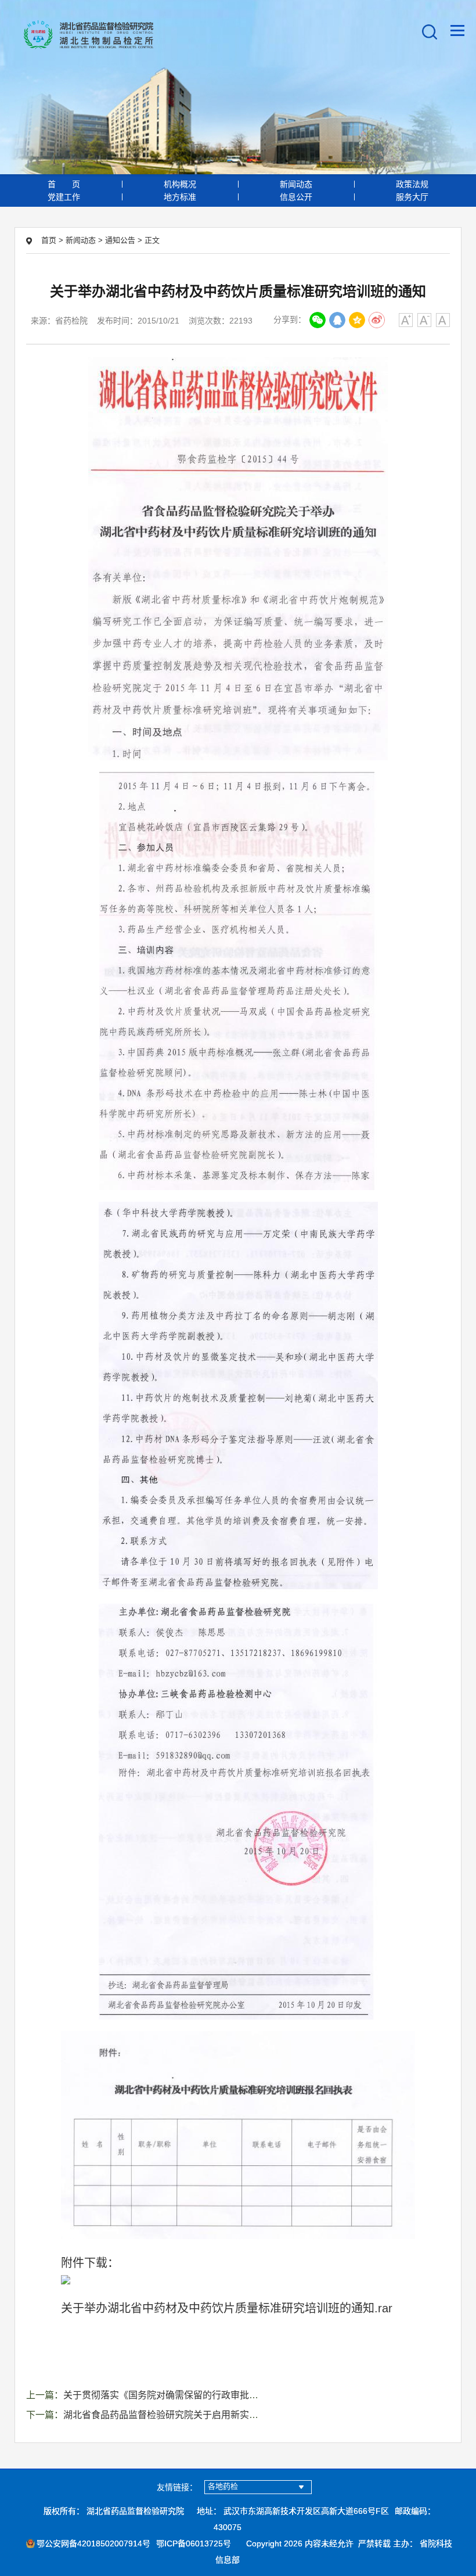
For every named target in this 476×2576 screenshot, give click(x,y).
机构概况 (180, 184)
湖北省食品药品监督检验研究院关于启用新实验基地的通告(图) (192, 2415)
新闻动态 (296, 184)
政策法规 (412, 184)
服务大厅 (412, 197)
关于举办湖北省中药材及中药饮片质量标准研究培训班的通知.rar (227, 2308)
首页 (64, 184)
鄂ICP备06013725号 (194, 2543)
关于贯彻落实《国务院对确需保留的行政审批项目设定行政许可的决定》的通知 (226, 2395)
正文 (152, 240)
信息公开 (296, 197)
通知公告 (120, 240)
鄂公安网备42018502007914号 (93, 2543)
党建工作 (64, 197)
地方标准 (180, 197)
